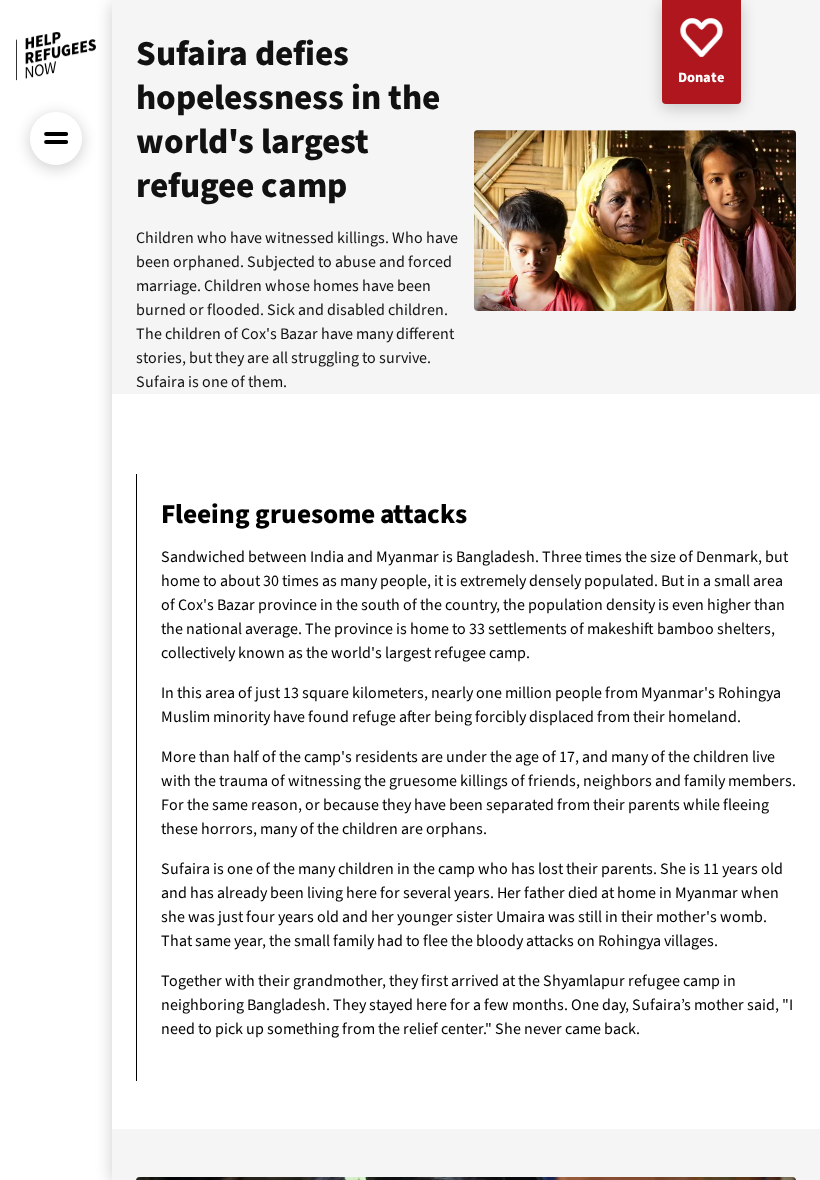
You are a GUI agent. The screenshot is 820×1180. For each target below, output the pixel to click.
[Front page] (56, 56)
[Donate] (701, 52)
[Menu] (56, 138)
